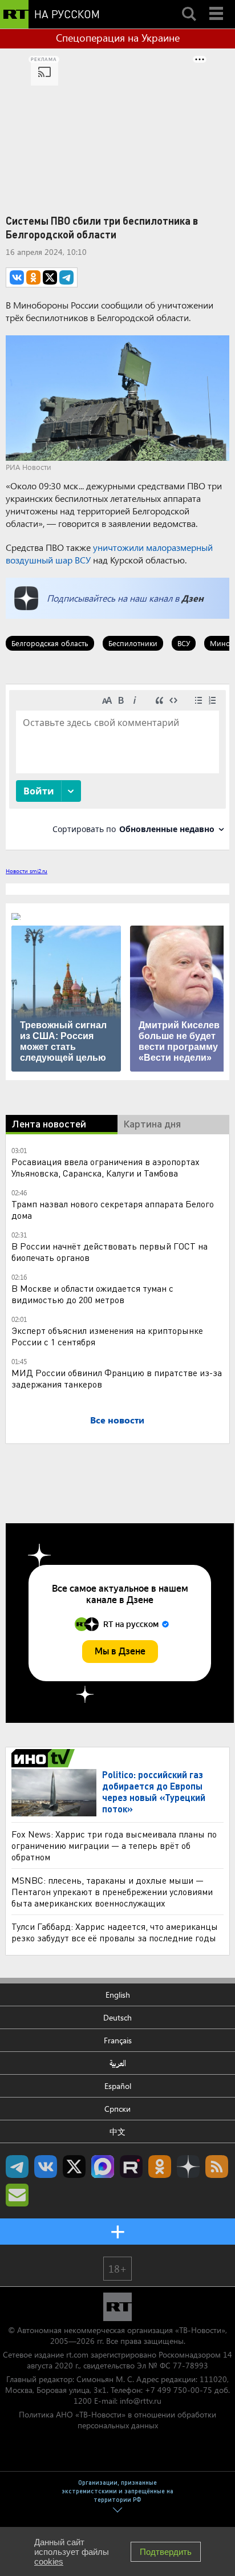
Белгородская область (50, 643)
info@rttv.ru (141, 2401)
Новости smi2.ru (27, 871)
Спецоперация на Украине (118, 38)
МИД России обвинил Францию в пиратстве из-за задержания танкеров (117, 1378)
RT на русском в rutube (131, 2167)
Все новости (117, 1420)
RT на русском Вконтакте (46, 2167)
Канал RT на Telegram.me (17, 2167)
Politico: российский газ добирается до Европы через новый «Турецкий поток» (154, 1792)
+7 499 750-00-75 (179, 2390)
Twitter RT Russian (74, 2167)
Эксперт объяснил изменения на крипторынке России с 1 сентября (107, 1336)
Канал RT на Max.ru (103, 2167)
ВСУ (184, 643)
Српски (117, 2109)
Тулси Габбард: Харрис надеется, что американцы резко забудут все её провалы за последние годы (115, 1932)
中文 (117, 2131)
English (118, 1995)
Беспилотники (133, 643)
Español (118, 2086)
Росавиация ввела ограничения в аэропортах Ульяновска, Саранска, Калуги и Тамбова (106, 1167)
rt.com (77, 2354)
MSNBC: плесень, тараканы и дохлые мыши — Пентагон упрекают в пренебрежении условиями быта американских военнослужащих (112, 1891)
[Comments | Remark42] (117, 766)
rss (217, 2167)
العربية (118, 2063)
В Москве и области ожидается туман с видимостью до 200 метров (92, 1294)
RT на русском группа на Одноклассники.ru (160, 2167)
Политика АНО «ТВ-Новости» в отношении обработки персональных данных (117, 2420)
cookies (49, 2561)
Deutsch (117, 2017)
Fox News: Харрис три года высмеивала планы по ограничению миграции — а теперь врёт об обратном (114, 1845)
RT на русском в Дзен (188, 2167)
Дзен (193, 598)
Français (118, 2040)
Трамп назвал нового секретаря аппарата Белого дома (113, 1209)
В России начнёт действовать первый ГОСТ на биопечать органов (110, 1252)
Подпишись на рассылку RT (17, 2195)
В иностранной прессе (45, 1758)
